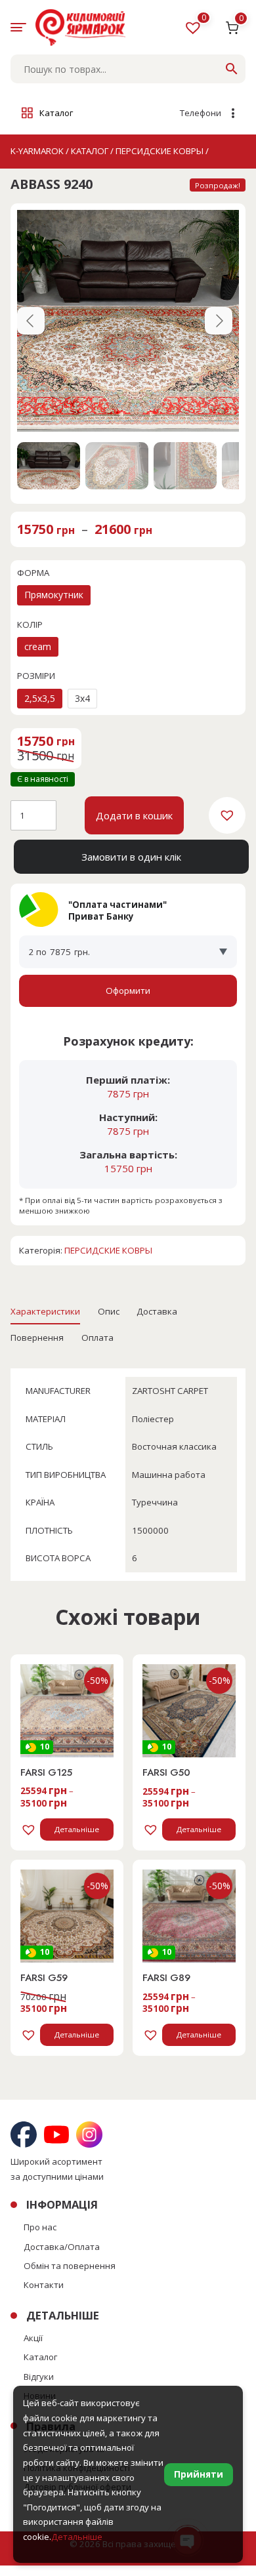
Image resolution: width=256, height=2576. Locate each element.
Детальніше (77, 1829)
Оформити (128, 991)
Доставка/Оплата (62, 2247)
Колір (30, 624)
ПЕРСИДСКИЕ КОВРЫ (108, 1250)
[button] (227, 815)
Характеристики (45, 1311)
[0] (195, 30)
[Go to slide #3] (185, 466)
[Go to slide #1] (49, 466)
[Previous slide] (31, 321)
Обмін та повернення (70, 2266)
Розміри (36, 676)
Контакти (44, 2285)
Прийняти (199, 2474)
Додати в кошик (134, 815)
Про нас (40, 2227)
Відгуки (39, 2377)
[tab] (45, 1311)
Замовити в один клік (131, 857)
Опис (109, 1311)
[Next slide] (219, 321)
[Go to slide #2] (117, 466)
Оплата (97, 1338)
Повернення (37, 1338)
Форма (33, 573)
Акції (33, 2338)
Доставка (157, 1311)
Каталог (40, 2357)
